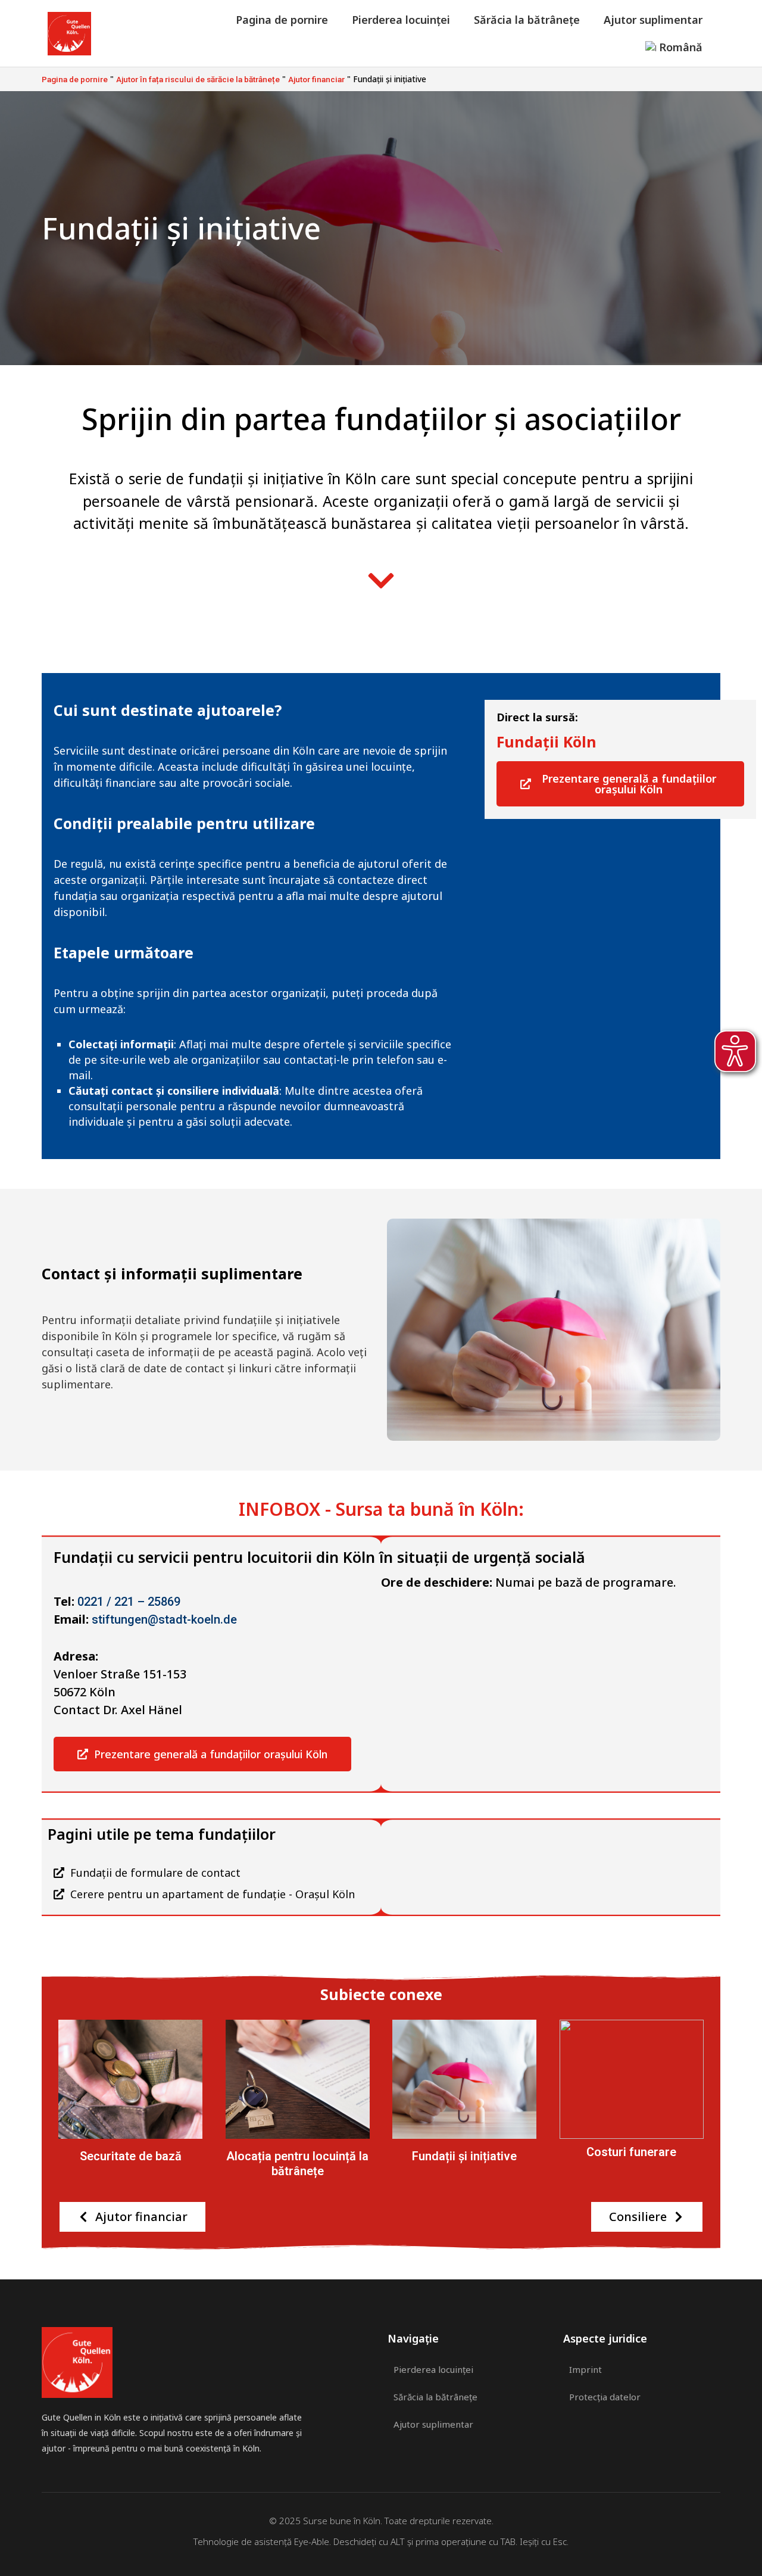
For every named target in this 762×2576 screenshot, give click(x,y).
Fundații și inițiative (464, 2156)
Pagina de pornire (282, 20)
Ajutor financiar (316, 79)
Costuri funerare (631, 2152)
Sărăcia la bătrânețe (527, 20)
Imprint (585, 2369)
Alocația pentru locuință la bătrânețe (297, 2163)
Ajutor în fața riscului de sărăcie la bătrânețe (198, 79)
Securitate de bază (131, 2156)
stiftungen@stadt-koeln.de (164, 1619)
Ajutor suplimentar (653, 20)
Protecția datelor (605, 2397)
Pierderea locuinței (401, 20)
